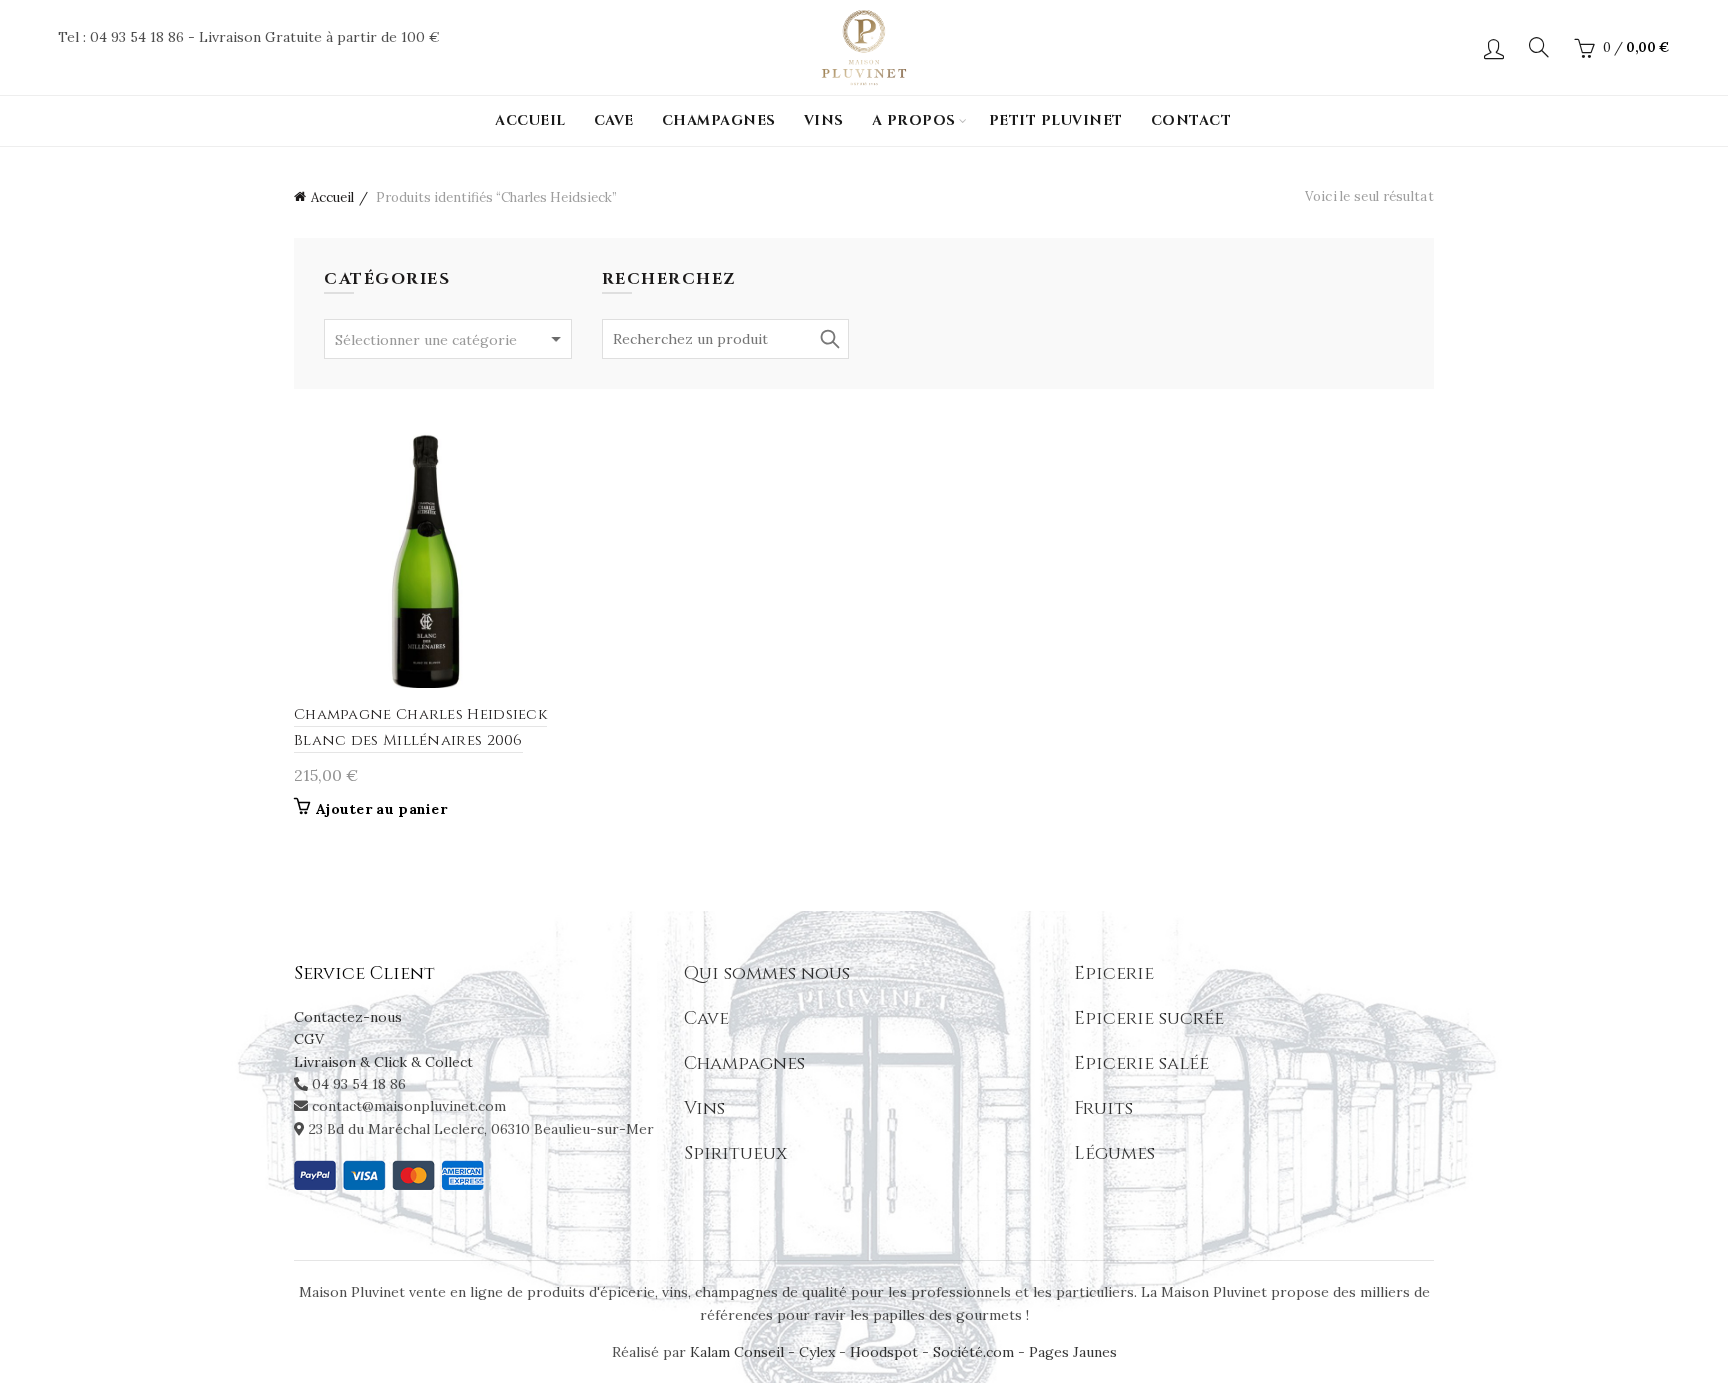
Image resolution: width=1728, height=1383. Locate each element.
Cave (614, 120)
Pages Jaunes (1073, 1352)
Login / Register (1494, 48)
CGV (309, 1039)
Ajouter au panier (381, 809)
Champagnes (719, 120)
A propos (914, 120)
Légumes (1114, 1153)
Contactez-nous (348, 1017)
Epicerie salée (1141, 1063)
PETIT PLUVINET (1056, 120)
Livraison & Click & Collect (383, 1062)
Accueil (530, 120)
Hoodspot (884, 1352)
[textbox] (448, 340)
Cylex (817, 1352)
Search (829, 339)
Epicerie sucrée (1149, 1018)
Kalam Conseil (739, 1352)
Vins (824, 120)
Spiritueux (735, 1153)
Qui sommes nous (767, 973)
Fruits (1103, 1108)
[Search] (1539, 47)
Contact (1191, 120)
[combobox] (448, 339)
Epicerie (1114, 973)
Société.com (973, 1352)
